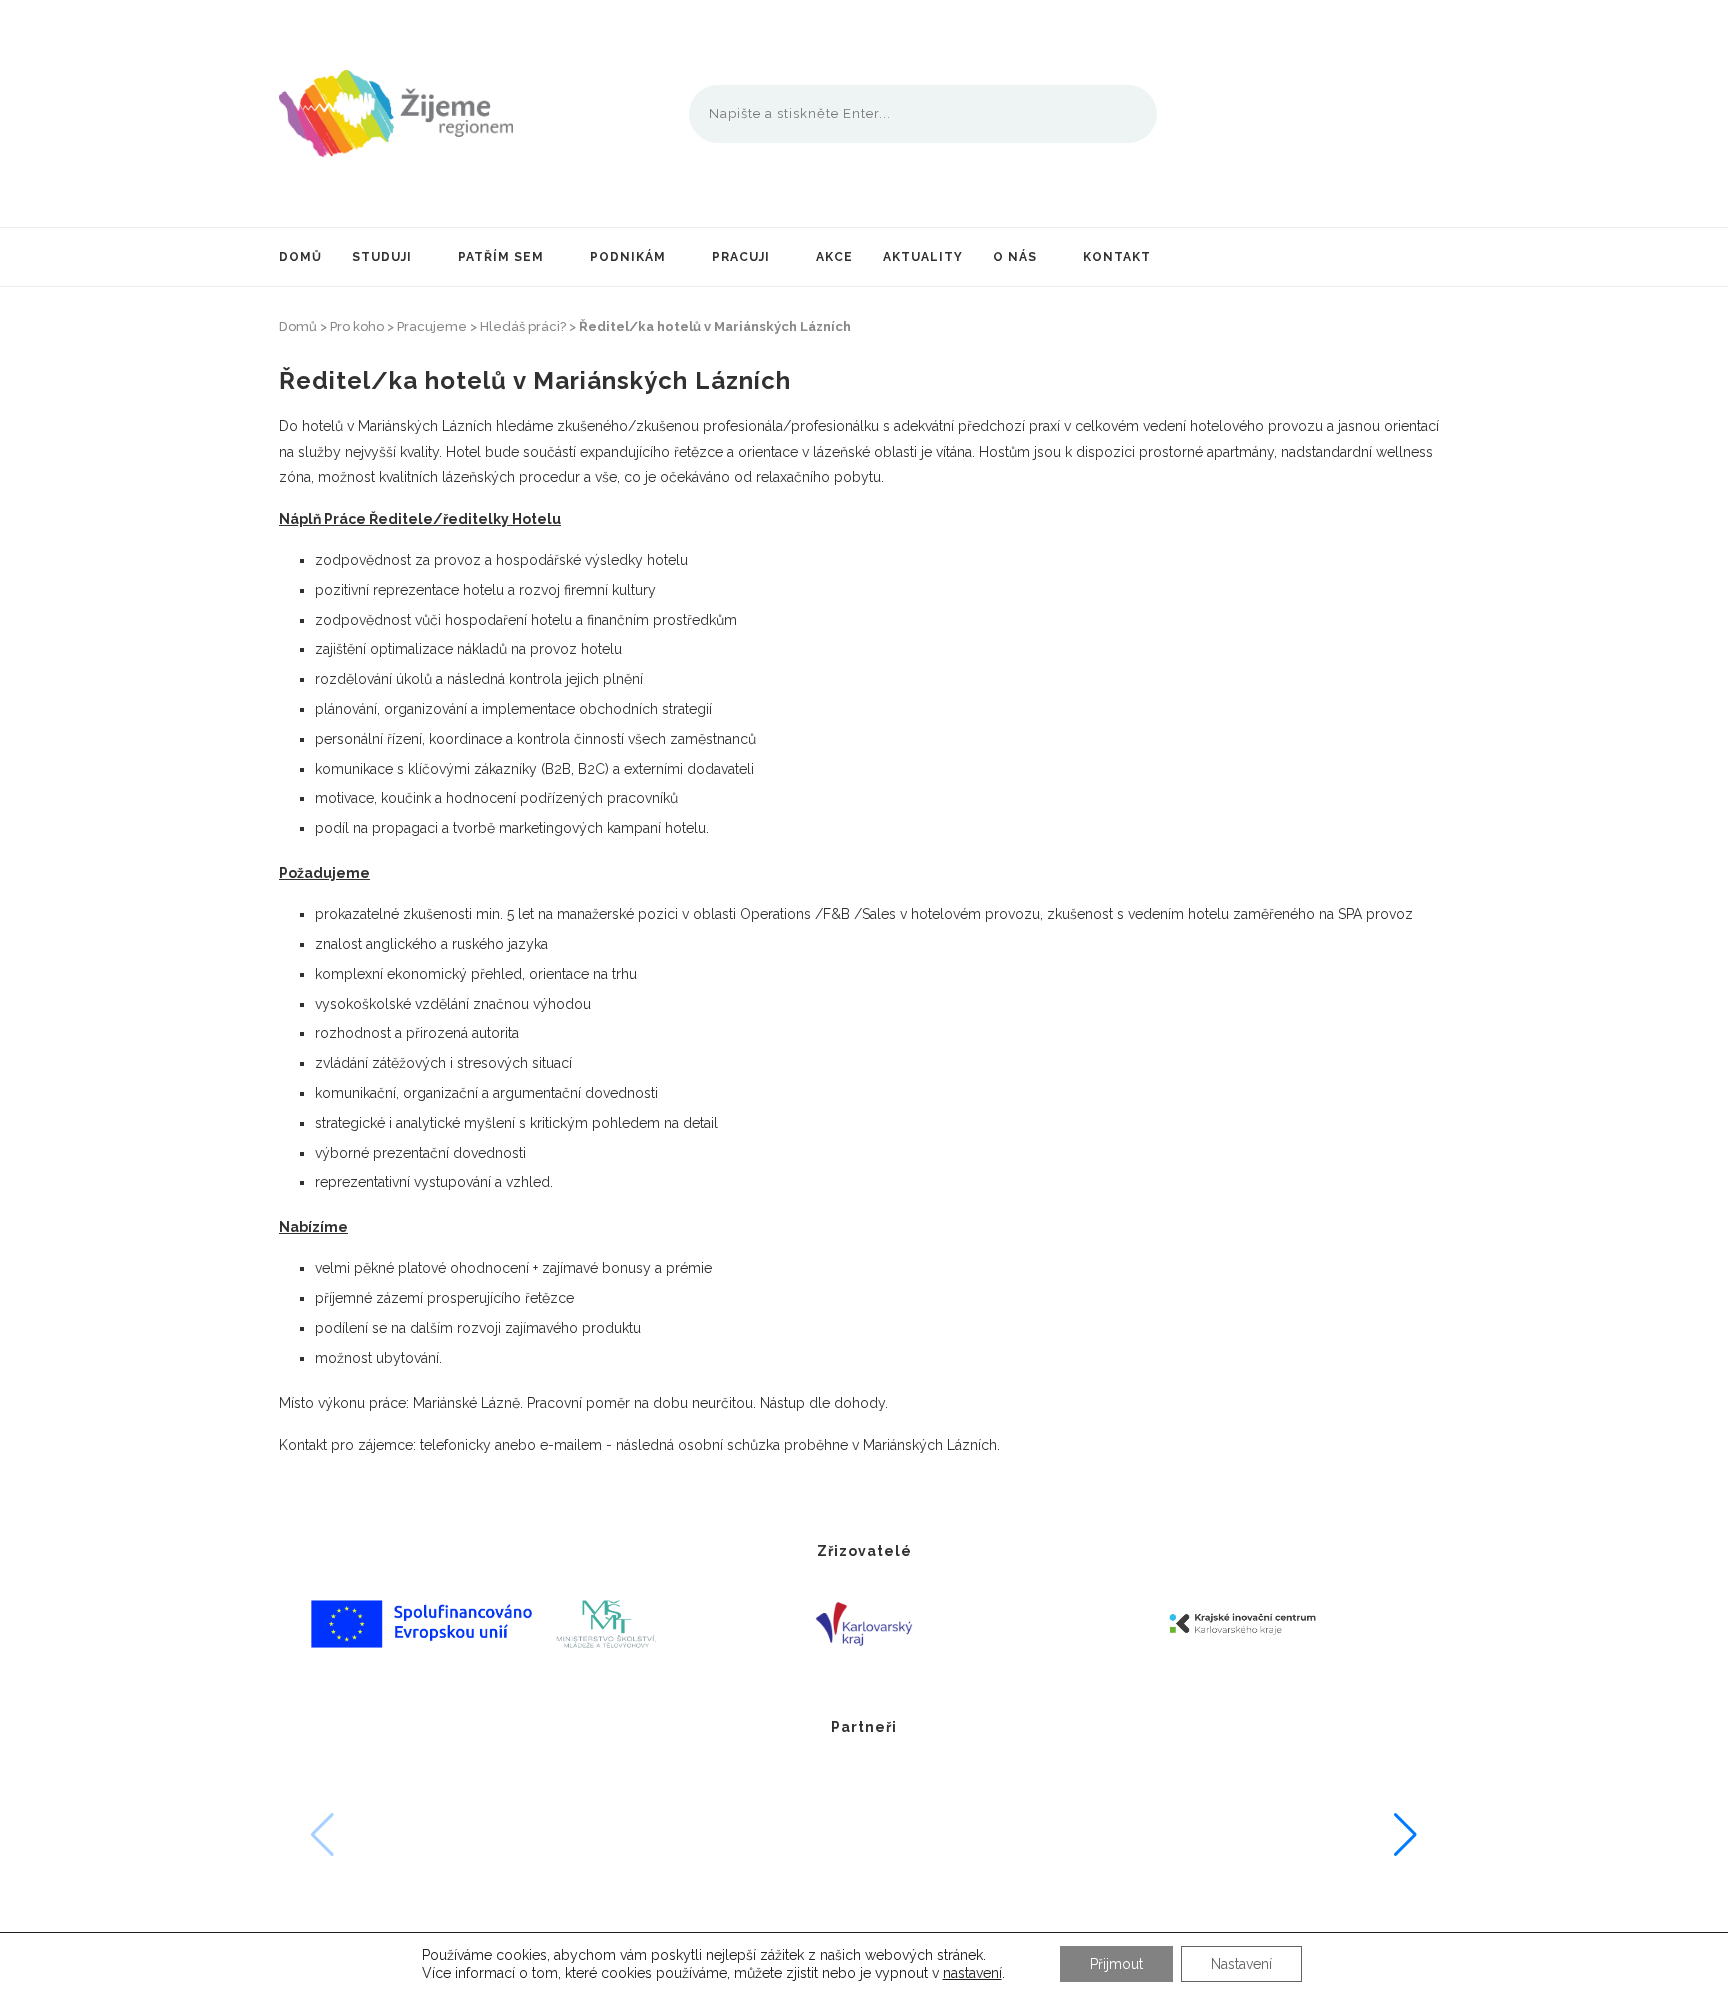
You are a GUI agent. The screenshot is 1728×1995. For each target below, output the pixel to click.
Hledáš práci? (523, 326)
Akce (834, 257)
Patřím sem (501, 257)
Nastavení (1241, 1964)
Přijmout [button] (1116, 1964)
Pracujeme (432, 326)
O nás (1015, 257)
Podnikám (628, 257)
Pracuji (741, 257)
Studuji (382, 257)
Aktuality (923, 257)
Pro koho (357, 326)
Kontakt (1117, 257)
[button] (1405, 1835)
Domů (300, 257)
